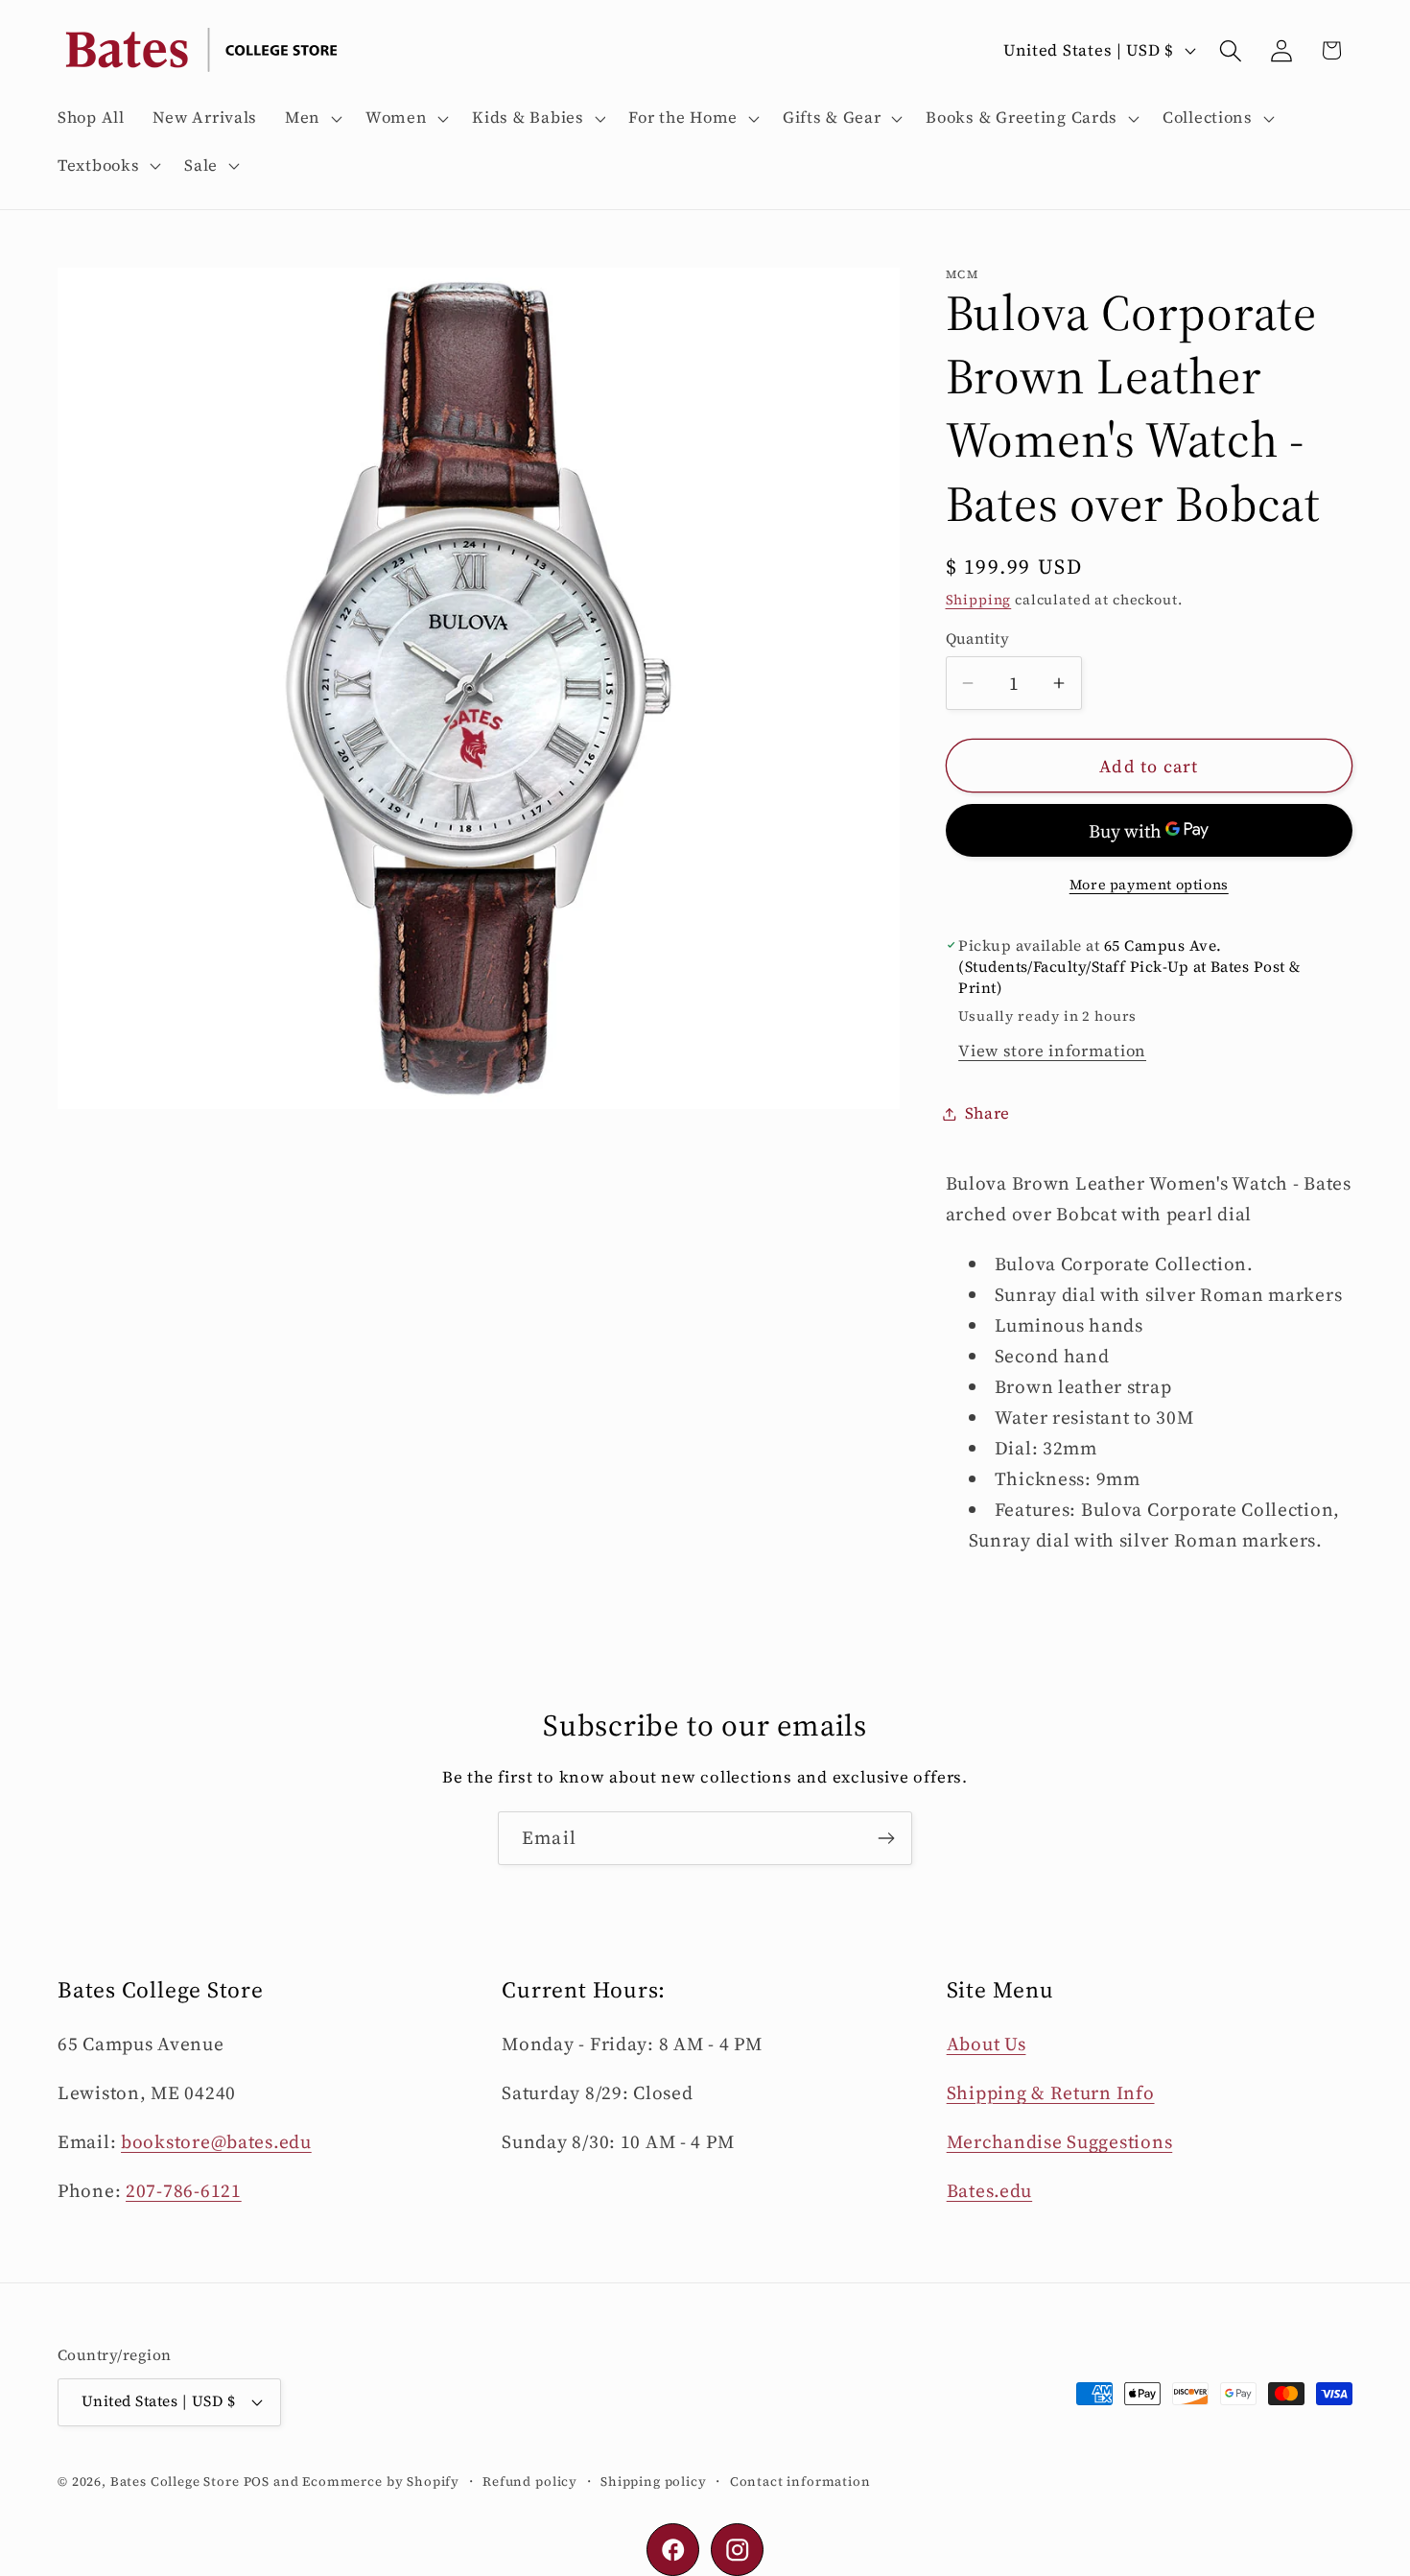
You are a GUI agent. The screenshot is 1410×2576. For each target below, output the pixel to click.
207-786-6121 (184, 2190)
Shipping (979, 600)
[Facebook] (673, 2550)
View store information (1052, 1051)
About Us (987, 2044)
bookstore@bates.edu (216, 2141)
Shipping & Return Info (1051, 2092)
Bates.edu (989, 2190)
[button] (312, 118)
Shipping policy (654, 2481)
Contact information (800, 2481)
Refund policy (530, 2481)
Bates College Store (175, 2481)
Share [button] (988, 1113)
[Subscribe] (886, 1838)
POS (257, 2481)
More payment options (1149, 885)
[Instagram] (737, 2550)
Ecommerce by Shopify (381, 2481)
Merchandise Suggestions (1060, 2141)
